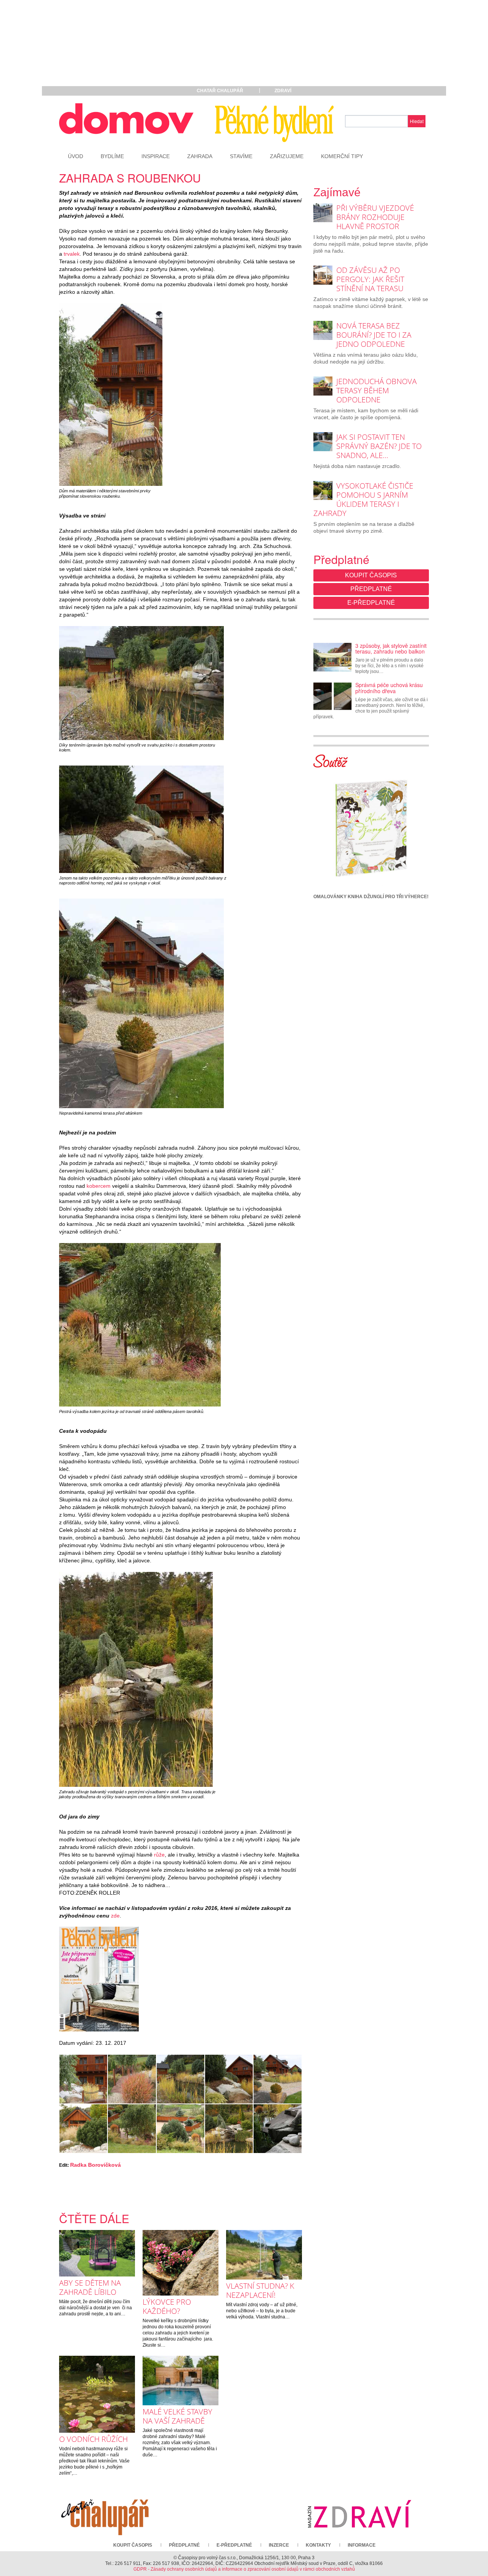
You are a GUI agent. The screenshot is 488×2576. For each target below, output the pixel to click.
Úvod (75, 156)
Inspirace (156, 156)
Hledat (417, 121)
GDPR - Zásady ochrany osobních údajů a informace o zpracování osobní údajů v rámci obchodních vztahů (244, 2569)
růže (159, 1855)
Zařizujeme (287, 156)
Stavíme (241, 156)
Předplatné (371, 589)
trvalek (72, 254)
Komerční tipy (342, 156)
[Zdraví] (359, 2514)
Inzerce (279, 2545)
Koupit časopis (371, 575)
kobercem (99, 1186)
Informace (362, 2545)
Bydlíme (112, 156)
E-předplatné (371, 603)
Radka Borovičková (96, 2165)
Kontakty (318, 2545)
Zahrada (200, 156)
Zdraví (283, 91)
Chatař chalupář (220, 91)
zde (115, 1916)
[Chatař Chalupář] (105, 2514)
